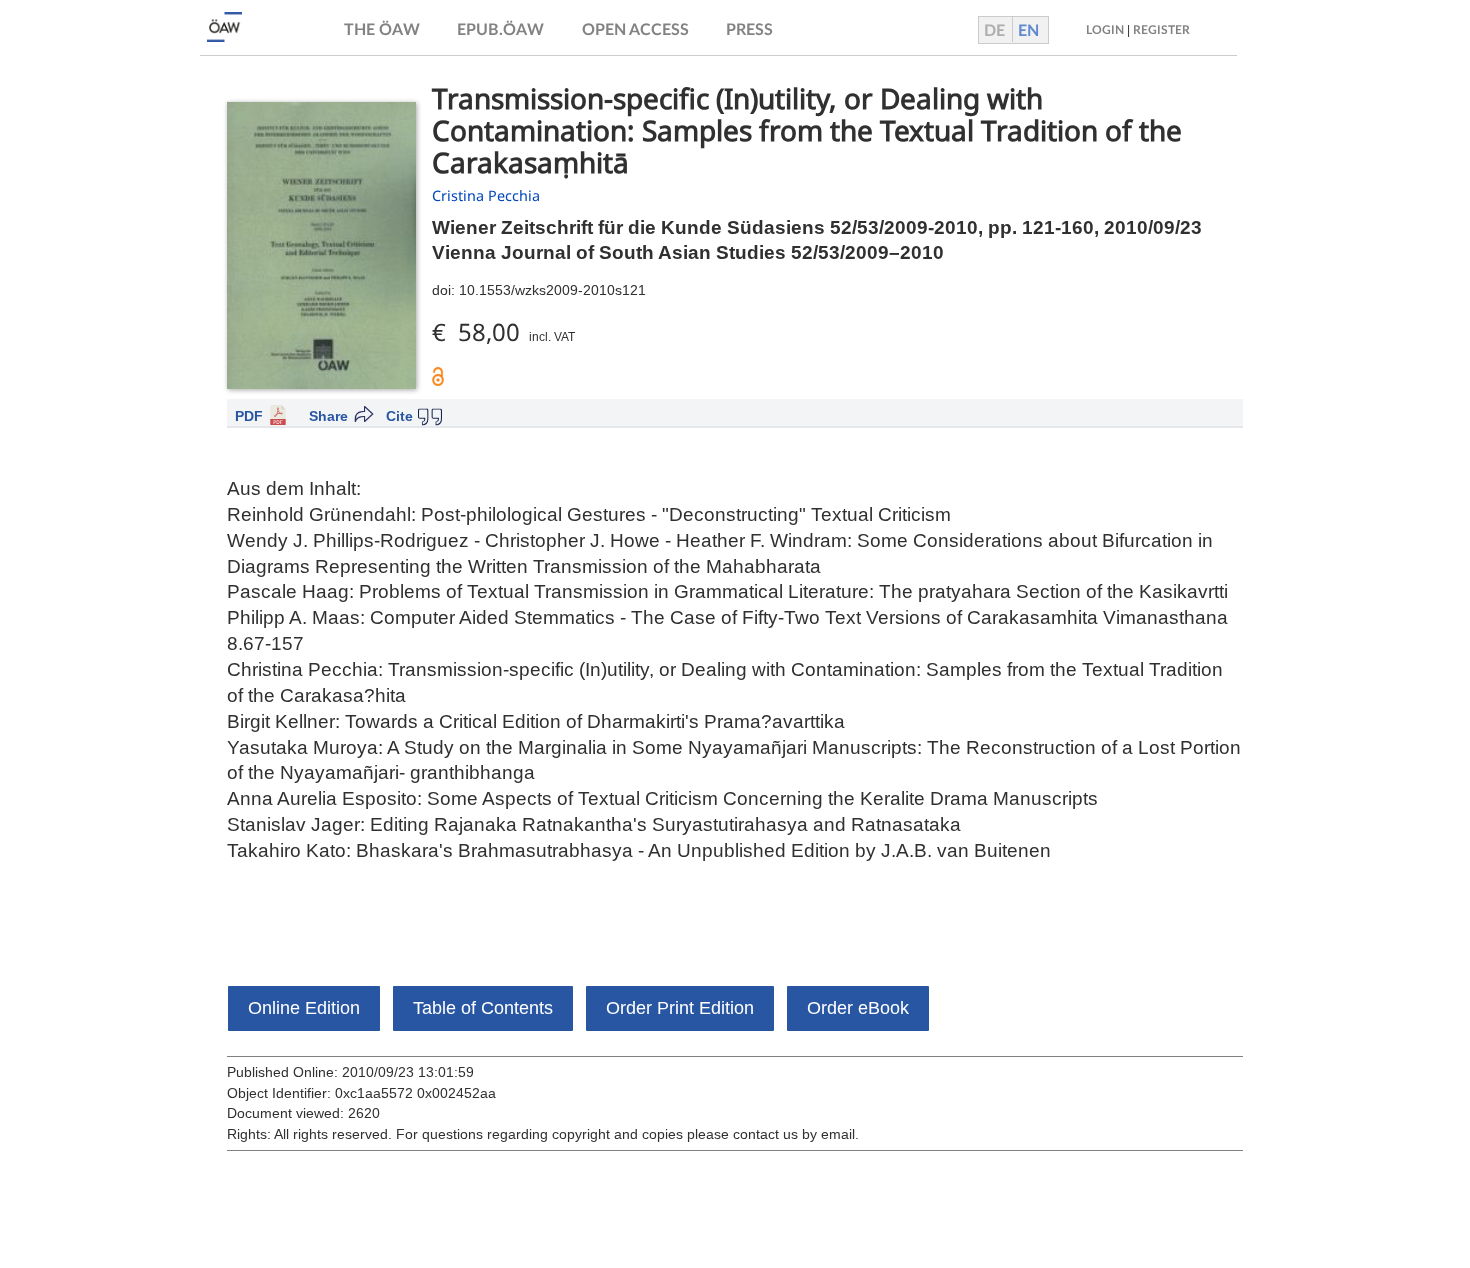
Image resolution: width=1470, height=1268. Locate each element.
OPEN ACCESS (635, 30)
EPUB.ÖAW (500, 30)
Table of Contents (483, 1008)
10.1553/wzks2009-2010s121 (552, 290)
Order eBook (858, 1008)
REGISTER (1161, 30)
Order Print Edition (680, 1008)
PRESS (749, 30)
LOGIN (1105, 30)
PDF (249, 416)
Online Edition (304, 1008)
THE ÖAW (382, 30)
